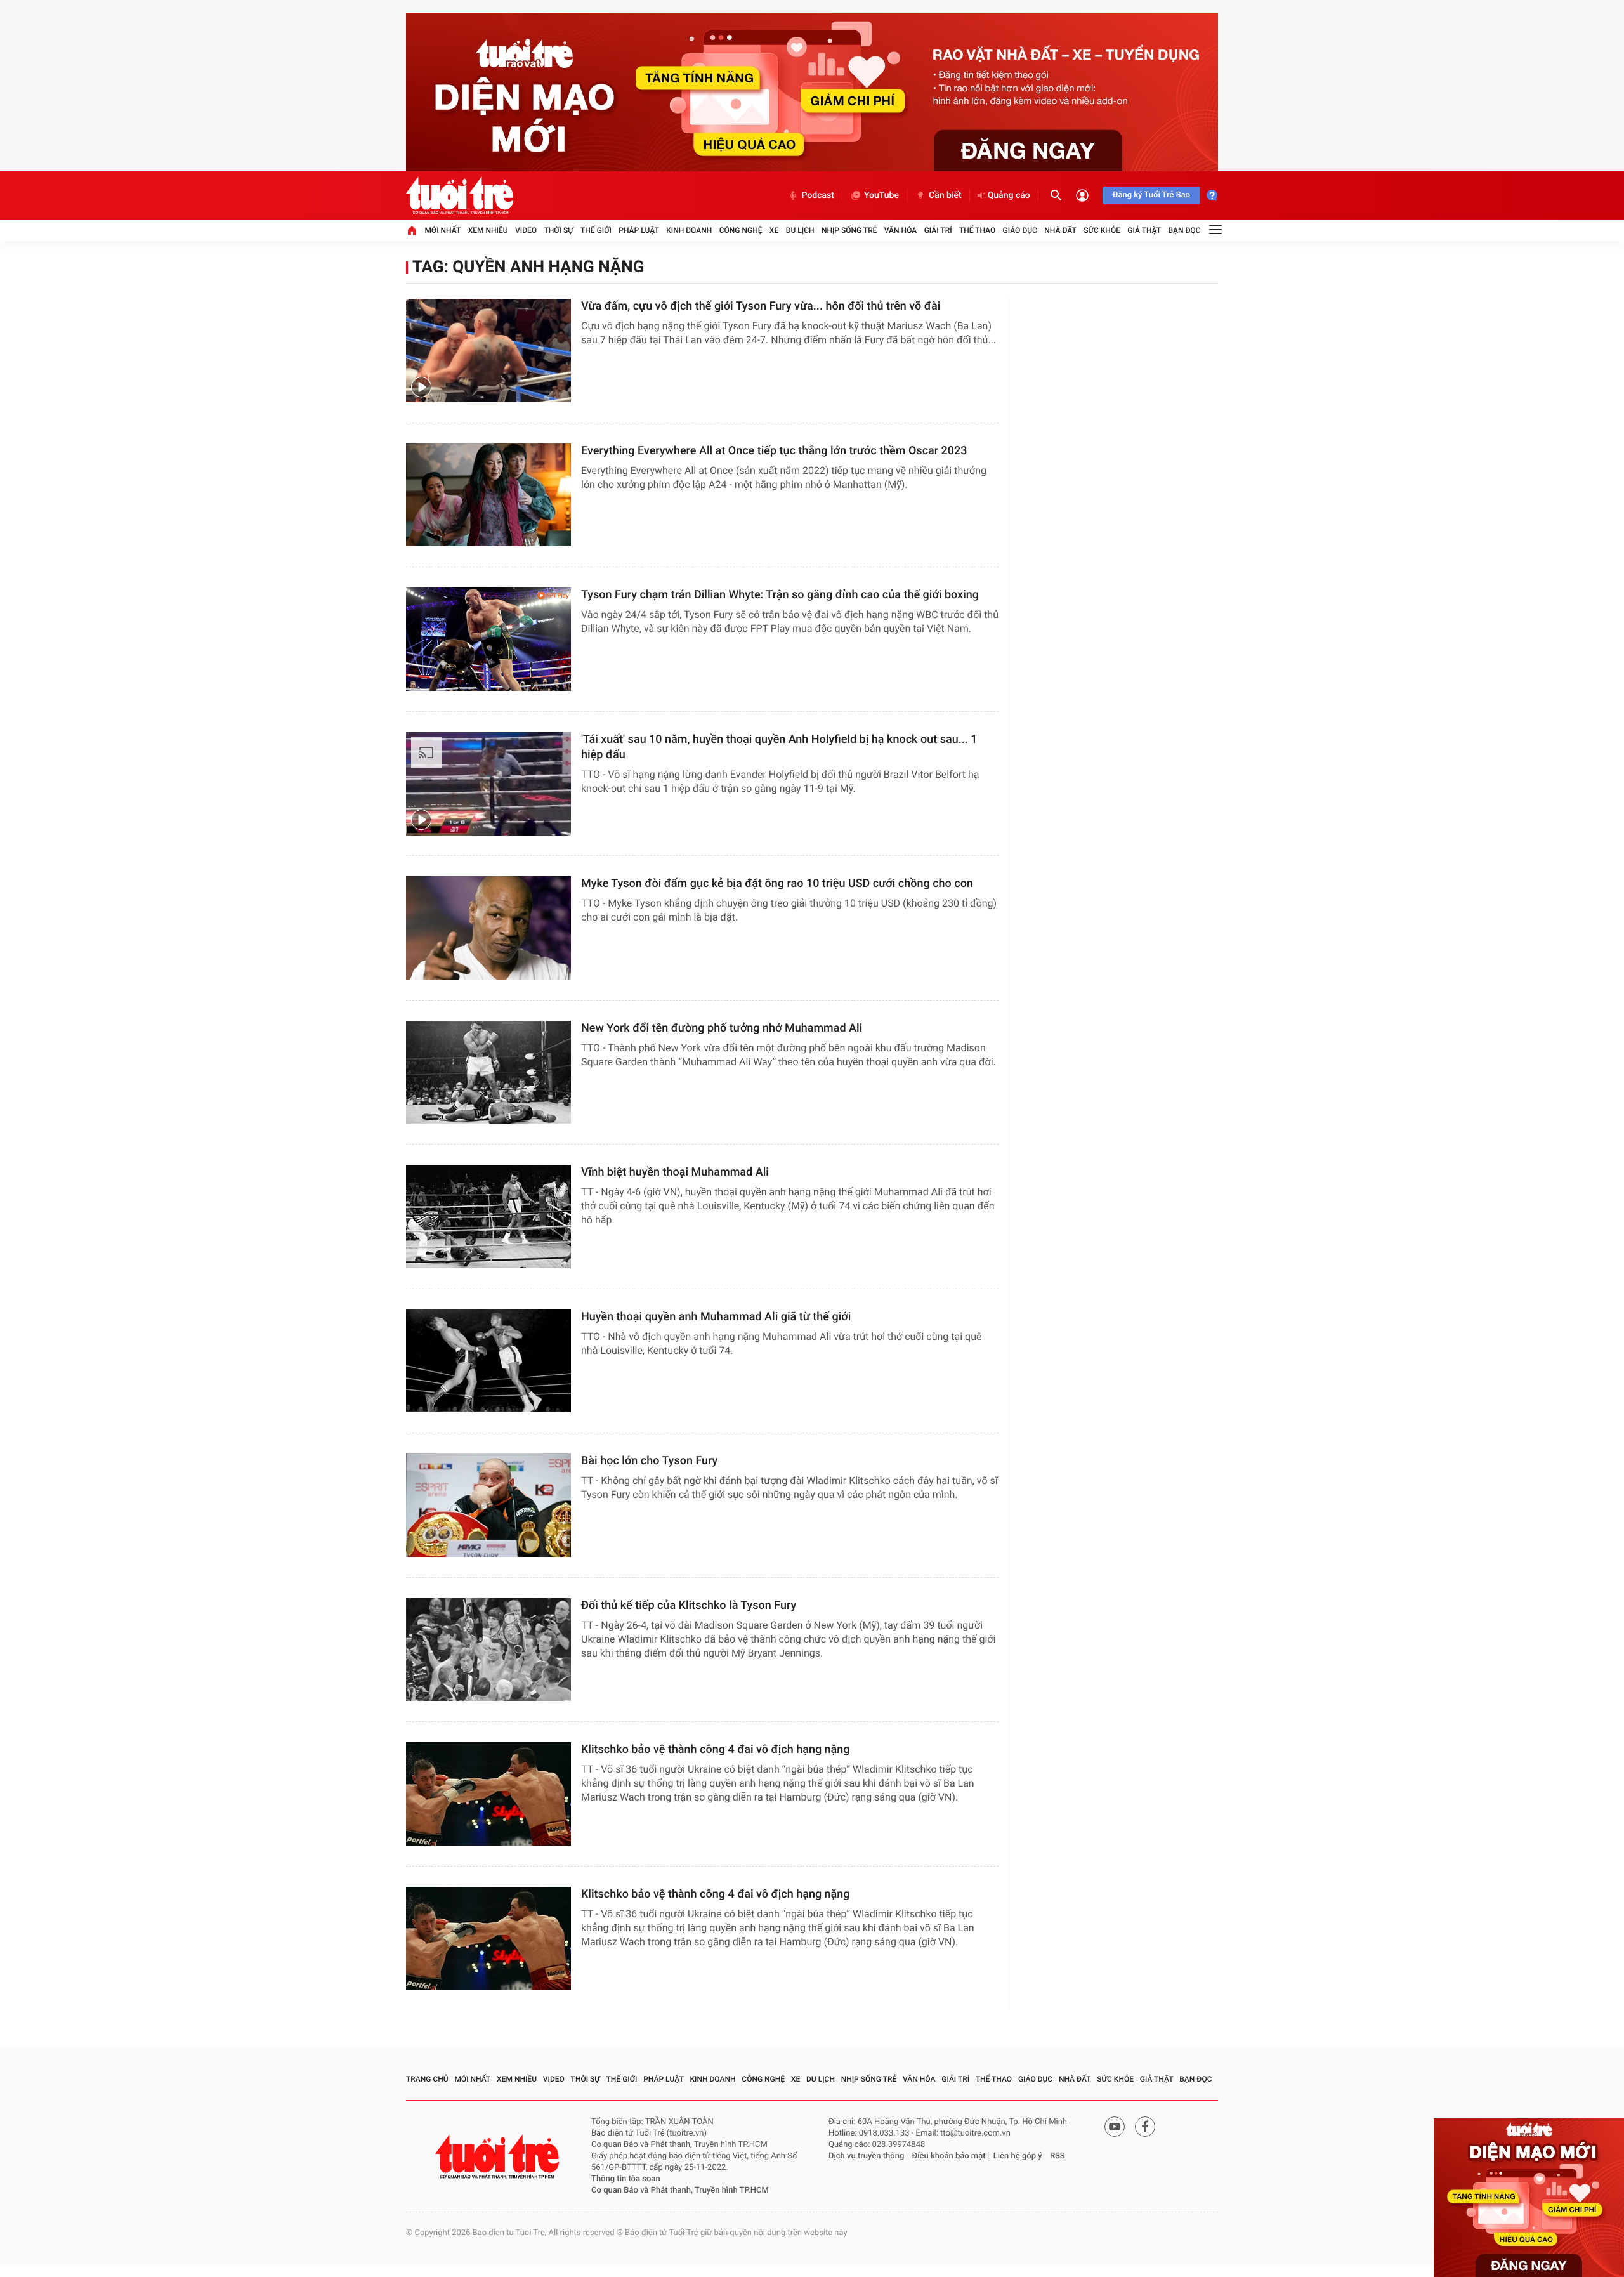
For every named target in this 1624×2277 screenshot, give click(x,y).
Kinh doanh (689, 230)
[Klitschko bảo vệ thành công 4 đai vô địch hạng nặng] (488, 1794)
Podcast (818, 195)
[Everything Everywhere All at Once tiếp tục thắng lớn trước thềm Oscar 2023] (488, 495)
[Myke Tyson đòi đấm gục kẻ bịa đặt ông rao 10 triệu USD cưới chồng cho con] (488, 928)
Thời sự (558, 230)
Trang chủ (427, 2079)
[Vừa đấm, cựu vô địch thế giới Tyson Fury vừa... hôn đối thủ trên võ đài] (488, 351)
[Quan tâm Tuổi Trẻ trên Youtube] (1115, 2127)
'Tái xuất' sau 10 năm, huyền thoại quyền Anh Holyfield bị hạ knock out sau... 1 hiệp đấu (779, 747)
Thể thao (977, 230)
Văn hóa (901, 230)
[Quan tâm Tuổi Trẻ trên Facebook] (1145, 2127)
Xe (774, 230)
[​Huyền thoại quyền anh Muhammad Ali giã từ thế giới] (488, 1361)
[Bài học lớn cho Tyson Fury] (488, 1505)
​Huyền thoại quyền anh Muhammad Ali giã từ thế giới (717, 1317)
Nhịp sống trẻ (849, 230)
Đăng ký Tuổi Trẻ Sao (1151, 195)
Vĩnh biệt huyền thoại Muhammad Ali (675, 1172)
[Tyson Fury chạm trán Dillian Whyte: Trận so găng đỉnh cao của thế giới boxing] (488, 639)
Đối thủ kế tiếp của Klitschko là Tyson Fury (689, 1605)
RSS (1058, 2156)
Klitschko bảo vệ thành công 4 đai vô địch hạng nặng (716, 1749)
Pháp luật (639, 230)
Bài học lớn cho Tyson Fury (649, 1461)
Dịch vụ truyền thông (866, 2156)
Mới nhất (442, 230)
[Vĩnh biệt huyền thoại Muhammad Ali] (488, 1217)
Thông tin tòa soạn (626, 2179)
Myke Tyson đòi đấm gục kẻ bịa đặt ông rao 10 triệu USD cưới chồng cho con (777, 883)
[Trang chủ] (412, 230)
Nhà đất (1060, 230)
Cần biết (945, 195)
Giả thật (1144, 230)
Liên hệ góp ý (1018, 2156)
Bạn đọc (1185, 230)
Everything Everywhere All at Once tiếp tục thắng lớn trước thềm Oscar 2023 (774, 451)
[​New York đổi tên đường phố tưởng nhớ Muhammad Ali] (488, 1073)
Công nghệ (741, 230)
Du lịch (800, 230)
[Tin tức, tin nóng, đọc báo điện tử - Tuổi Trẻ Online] (460, 195)
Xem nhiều (488, 230)
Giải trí (938, 230)
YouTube (881, 195)
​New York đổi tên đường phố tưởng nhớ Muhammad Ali (722, 1028)
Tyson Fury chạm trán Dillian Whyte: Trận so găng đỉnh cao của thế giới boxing (780, 595)
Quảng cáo (1009, 195)
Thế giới (596, 230)
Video (526, 230)
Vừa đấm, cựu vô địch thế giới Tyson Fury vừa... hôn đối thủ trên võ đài (761, 306)
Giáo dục (1020, 230)
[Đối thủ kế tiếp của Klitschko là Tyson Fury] (488, 1650)
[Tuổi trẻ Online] (499, 2157)
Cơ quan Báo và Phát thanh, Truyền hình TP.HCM (680, 2190)
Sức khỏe (1102, 230)
